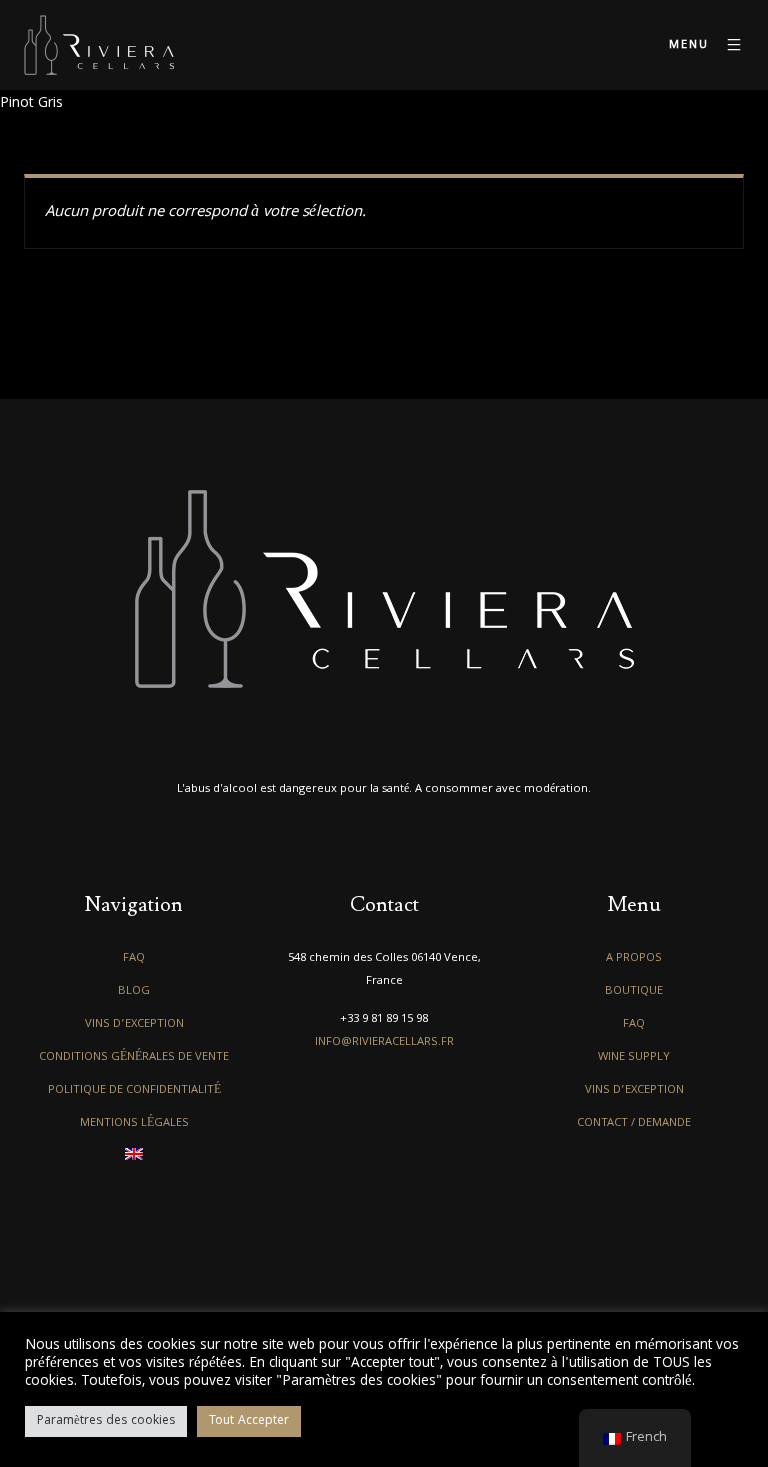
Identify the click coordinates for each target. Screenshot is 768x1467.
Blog (134, 991)
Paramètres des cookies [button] (106, 1421)
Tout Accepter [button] (249, 1421)
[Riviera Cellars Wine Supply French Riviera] (99, 45)
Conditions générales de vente (134, 1057)
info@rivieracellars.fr (384, 1042)
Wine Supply (634, 1057)
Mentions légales (134, 1123)
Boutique (634, 991)
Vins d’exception (134, 1024)
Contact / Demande (634, 1123)
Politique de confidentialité (134, 1090)
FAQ (134, 958)
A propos (634, 958)
